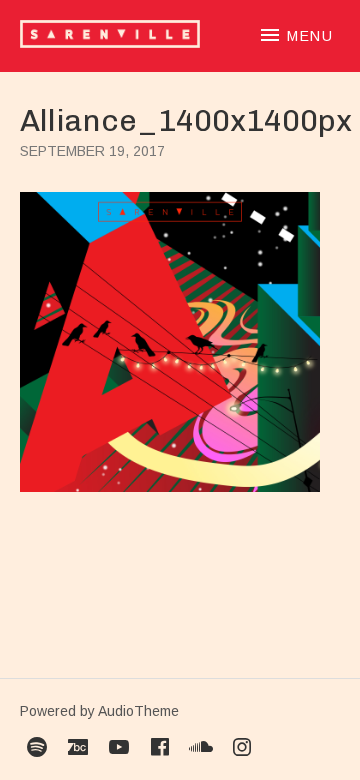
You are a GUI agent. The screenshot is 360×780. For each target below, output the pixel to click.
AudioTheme (138, 711)
